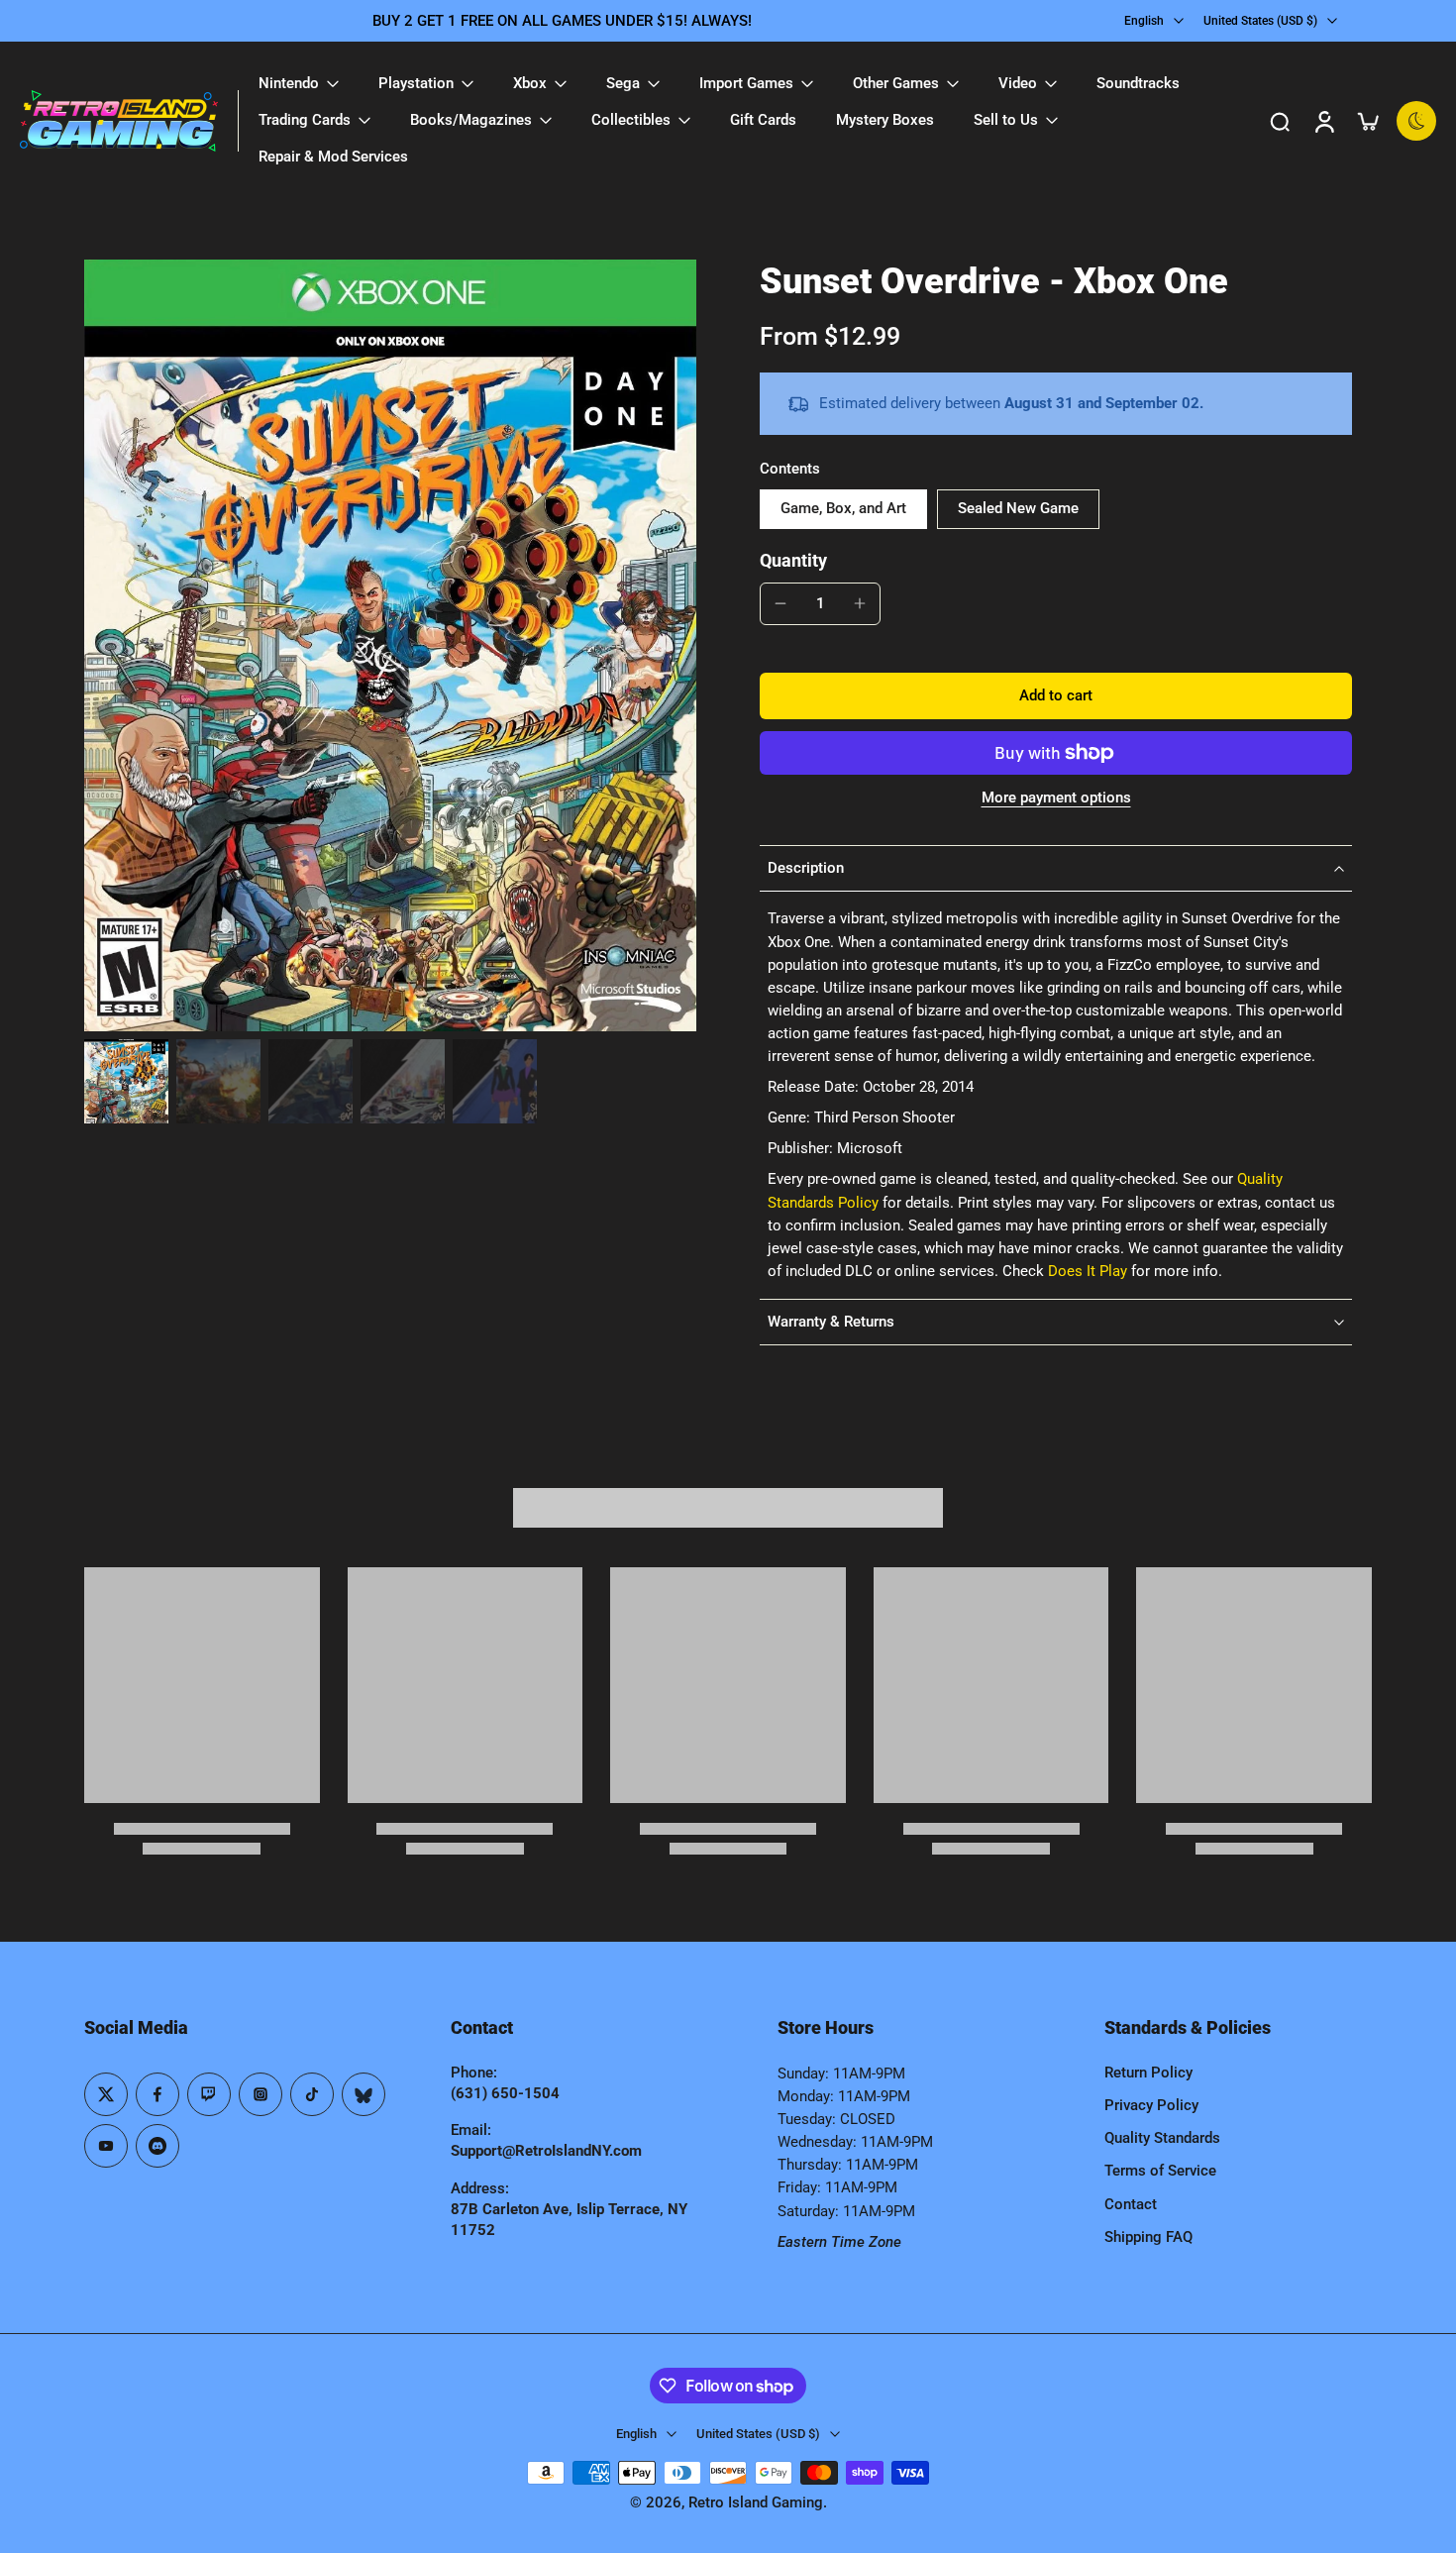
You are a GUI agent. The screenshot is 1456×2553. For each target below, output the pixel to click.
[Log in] (1323, 121)
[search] (1280, 121)
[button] (1056, 696)
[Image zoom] (390, 645)
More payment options (1056, 798)
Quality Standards (1162, 2138)
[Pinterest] (209, 2094)
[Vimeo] (157, 2146)
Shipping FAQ (1148, 2237)
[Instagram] (260, 2094)
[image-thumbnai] (126, 1081)
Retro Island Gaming (756, 2502)
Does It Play (1088, 1271)
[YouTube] (106, 2146)
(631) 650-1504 (505, 2093)
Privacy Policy (1151, 2105)
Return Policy (1148, 2073)
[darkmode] (1416, 121)
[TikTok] (312, 2094)
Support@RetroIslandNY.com (546, 2151)
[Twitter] (106, 2094)
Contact (1131, 2204)
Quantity (793, 561)
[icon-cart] (1367, 121)
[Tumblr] (364, 2094)
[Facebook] (157, 2094)
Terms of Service (1160, 2171)
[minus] (780, 603)
